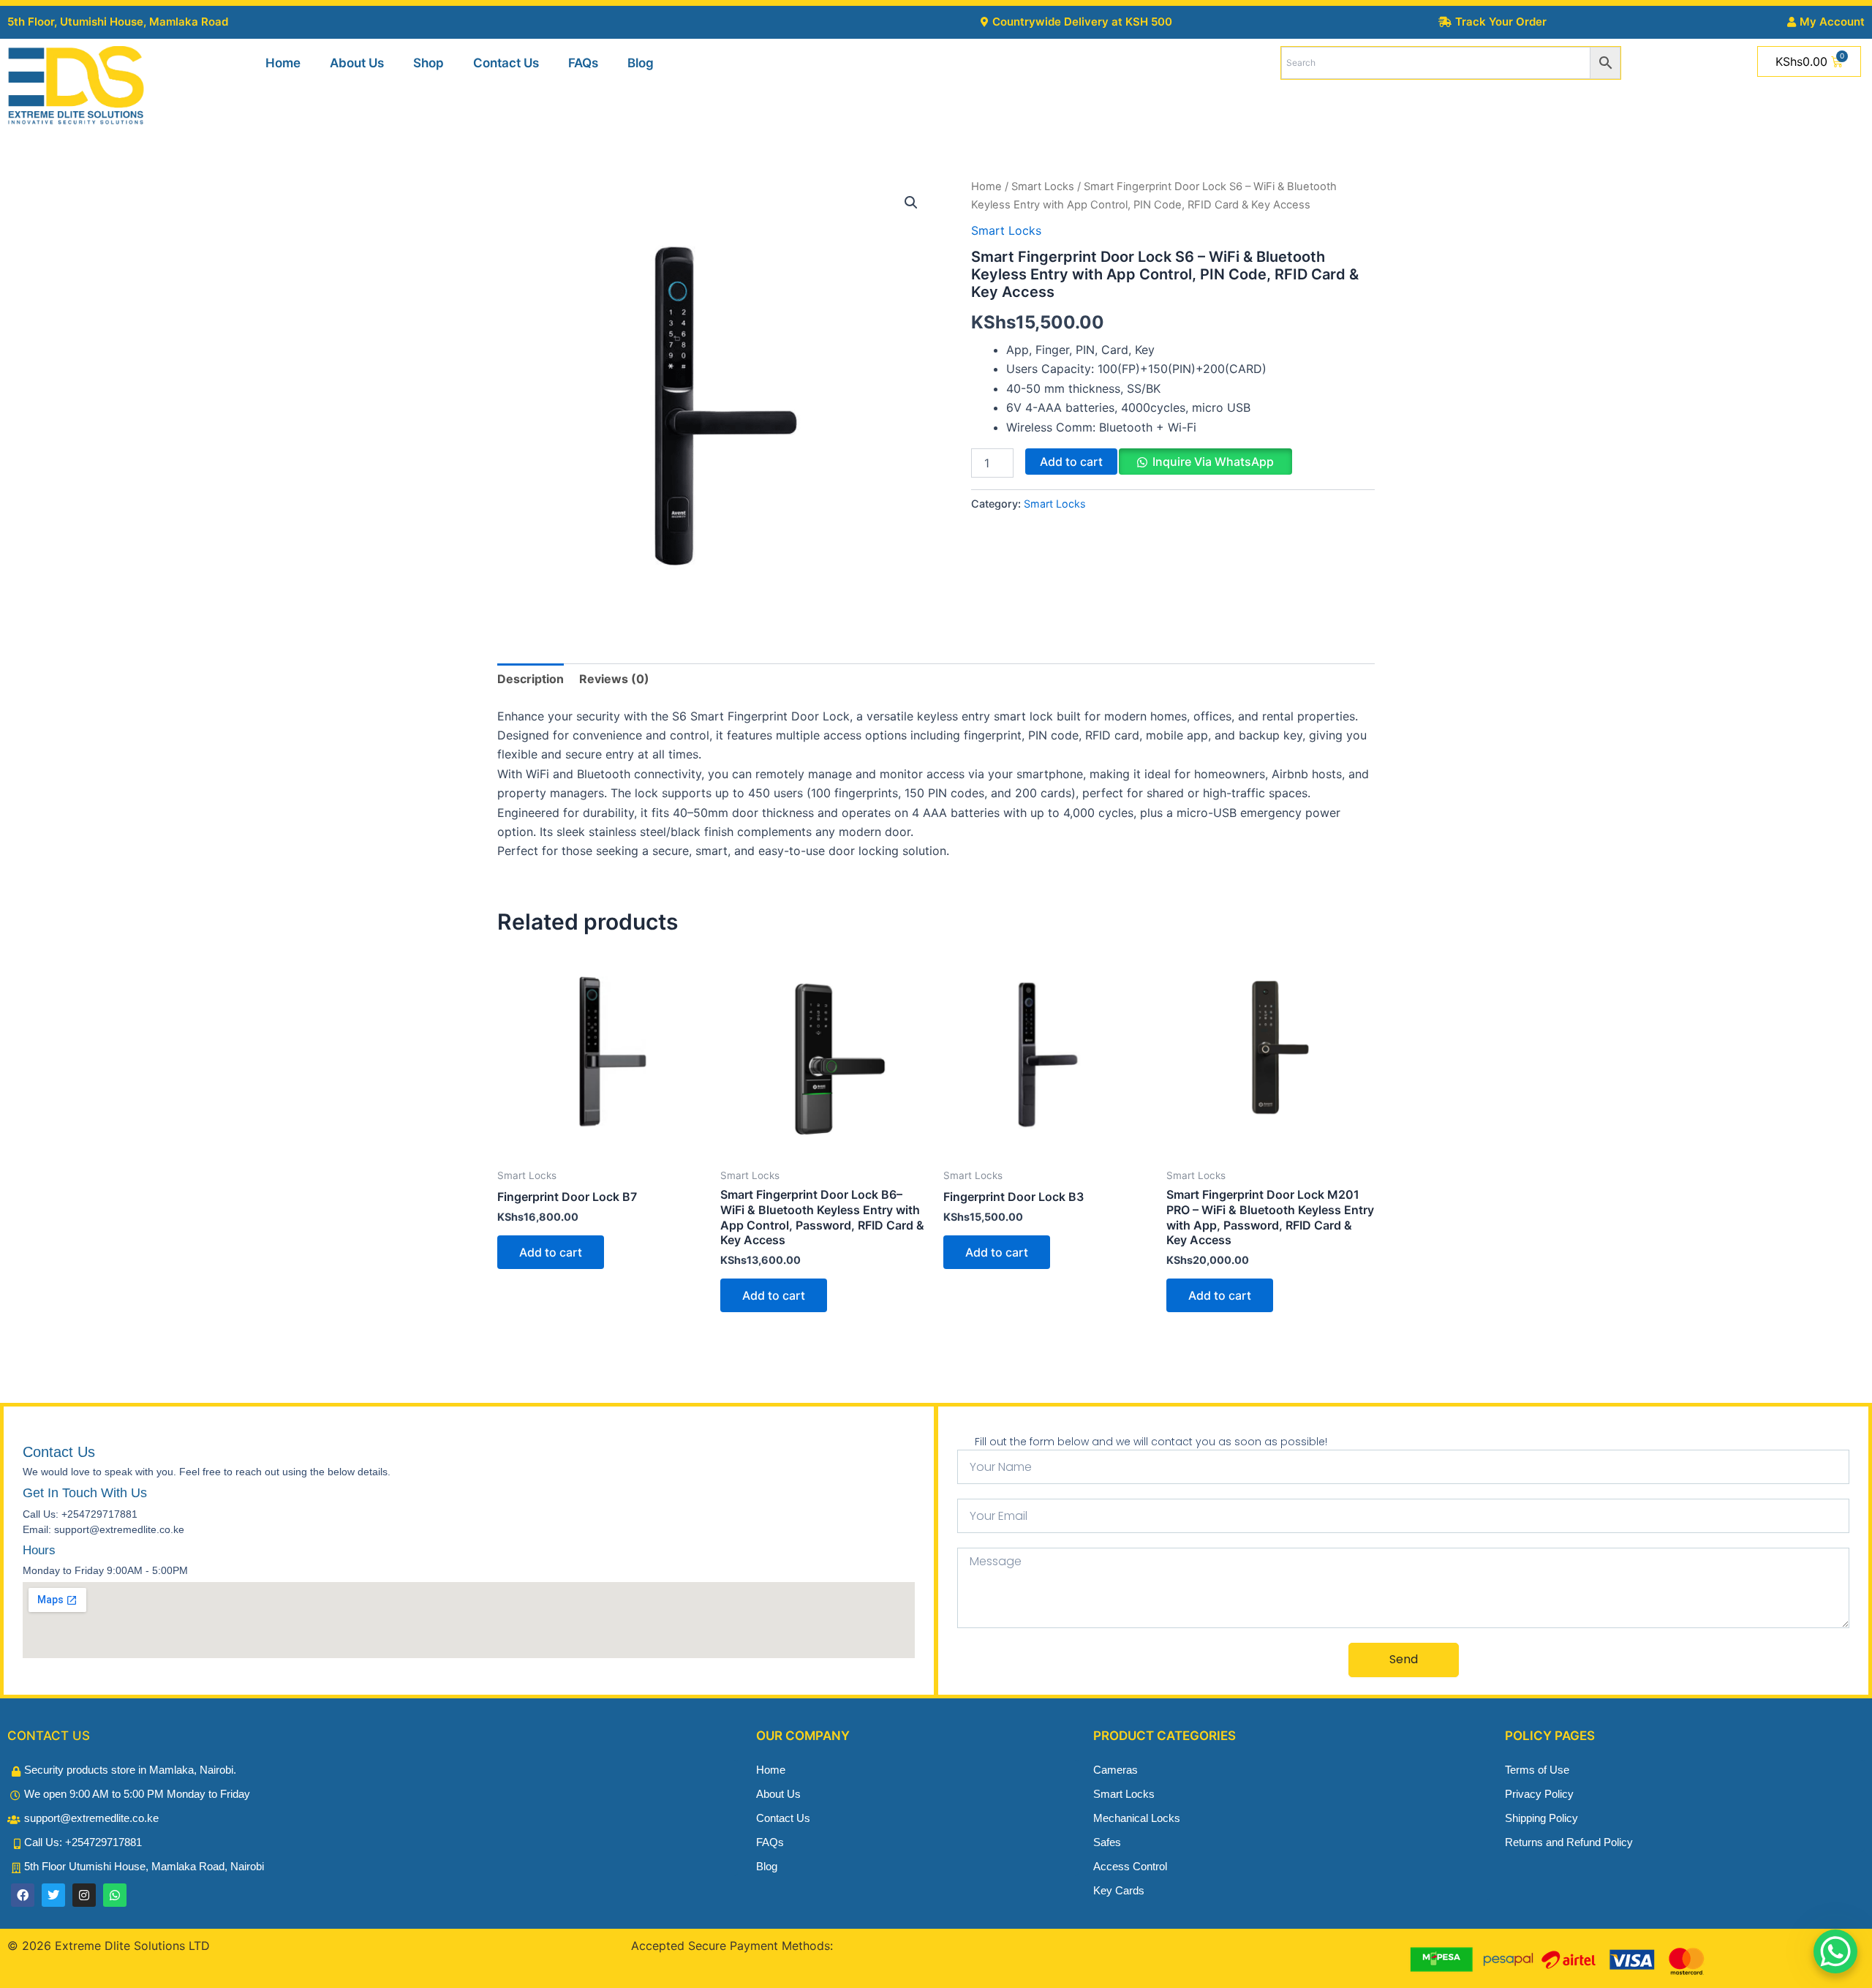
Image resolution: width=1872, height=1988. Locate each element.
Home (283, 63)
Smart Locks (1043, 187)
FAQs (583, 63)
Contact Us (506, 63)
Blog (641, 63)
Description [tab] (531, 679)
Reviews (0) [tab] (614, 679)
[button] (911, 203)
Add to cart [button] (551, 1252)
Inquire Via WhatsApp (1213, 462)
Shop (429, 63)
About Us (357, 63)
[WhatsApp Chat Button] (1835, 1951)
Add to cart (1071, 462)
